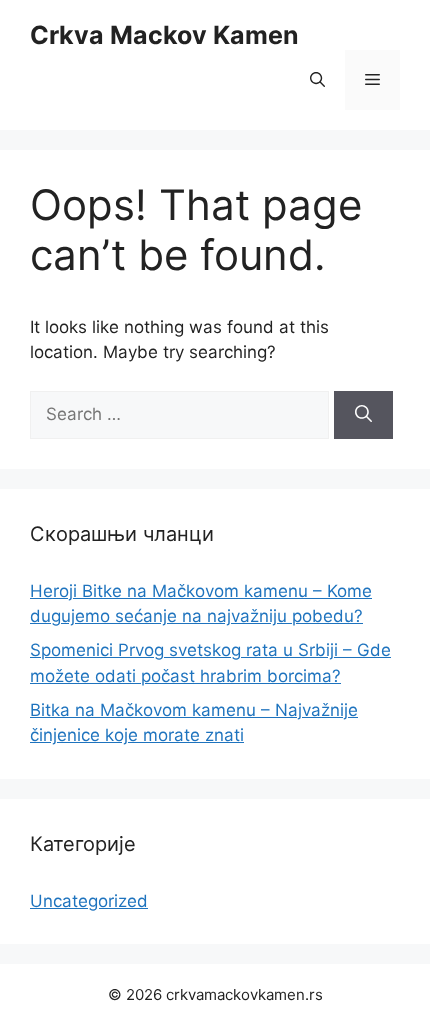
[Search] (363, 415)
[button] (317, 80)
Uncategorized (89, 901)
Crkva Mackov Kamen (164, 35)
